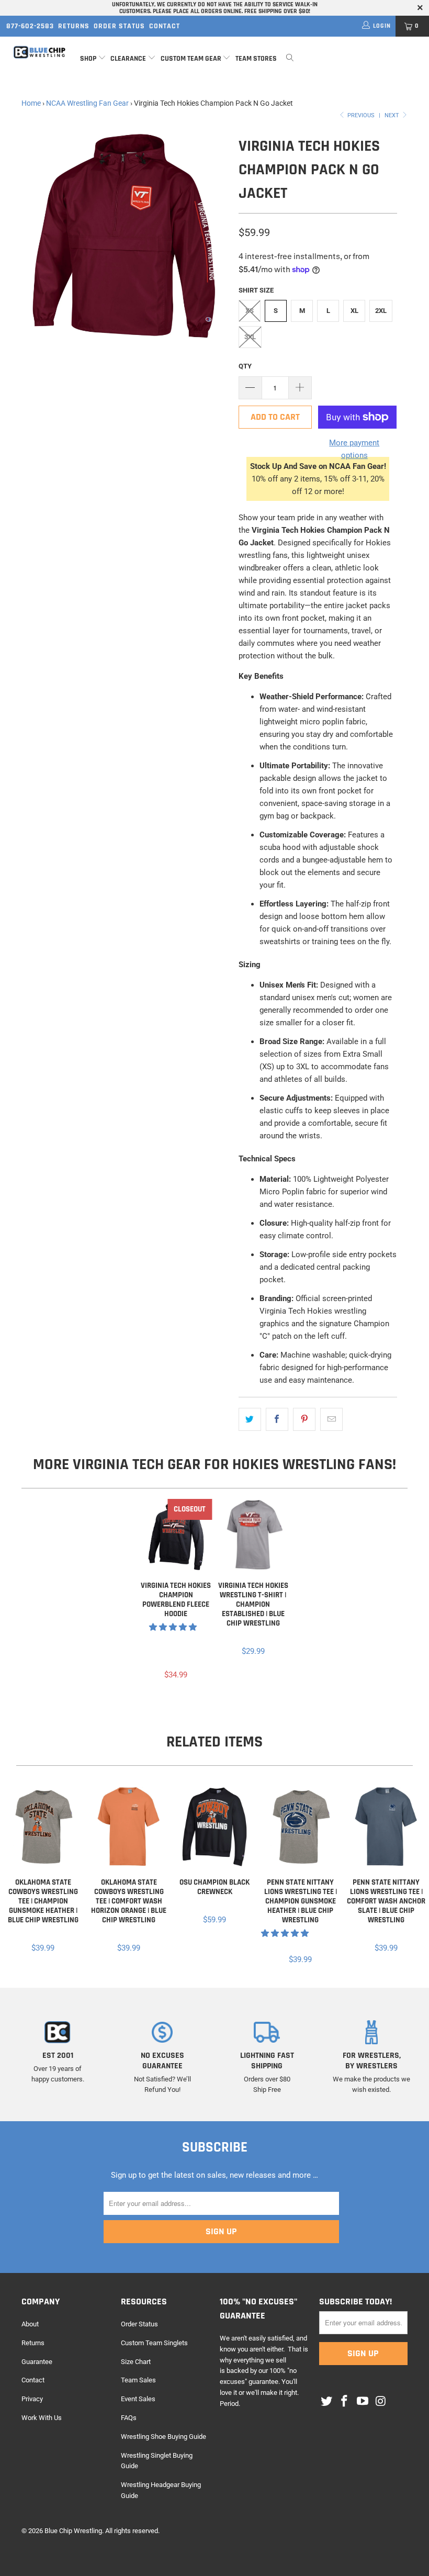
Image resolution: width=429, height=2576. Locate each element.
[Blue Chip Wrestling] (39, 52)
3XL (250, 337)
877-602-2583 (30, 26)
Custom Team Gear (191, 59)
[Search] (290, 59)
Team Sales (138, 2380)
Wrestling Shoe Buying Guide (163, 2437)
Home (31, 103)
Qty (245, 366)
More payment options (354, 449)
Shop (88, 59)
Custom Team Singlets (154, 2343)
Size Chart (136, 2362)
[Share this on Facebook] (277, 1419)
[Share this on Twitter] (250, 1419)
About (30, 2324)
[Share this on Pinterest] (304, 1419)
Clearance (128, 59)
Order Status (119, 26)
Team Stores (256, 59)
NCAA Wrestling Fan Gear (87, 103)
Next (393, 115)
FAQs (129, 2418)
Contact (165, 26)
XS (250, 311)
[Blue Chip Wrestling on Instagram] (381, 2402)
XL (354, 311)
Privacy (32, 2399)
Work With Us (42, 2418)
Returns (74, 26)
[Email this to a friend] (331, 1419)
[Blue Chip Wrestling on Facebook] (345, 2402)
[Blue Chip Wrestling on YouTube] (363, 2402)
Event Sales (138, 2399)
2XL (381, 311)
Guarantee (37, 2362)
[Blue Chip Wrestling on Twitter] (327, 2402)
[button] (173, 1627)
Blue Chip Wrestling (73, 2531)
